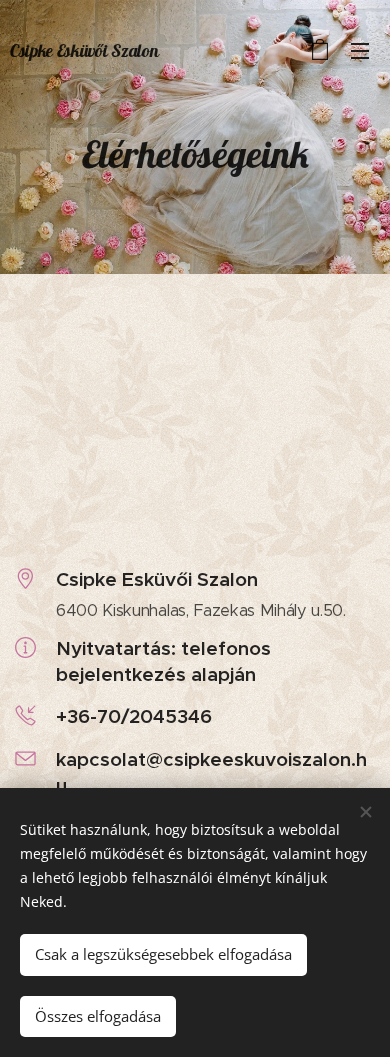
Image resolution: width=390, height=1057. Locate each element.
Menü (360, 50)
